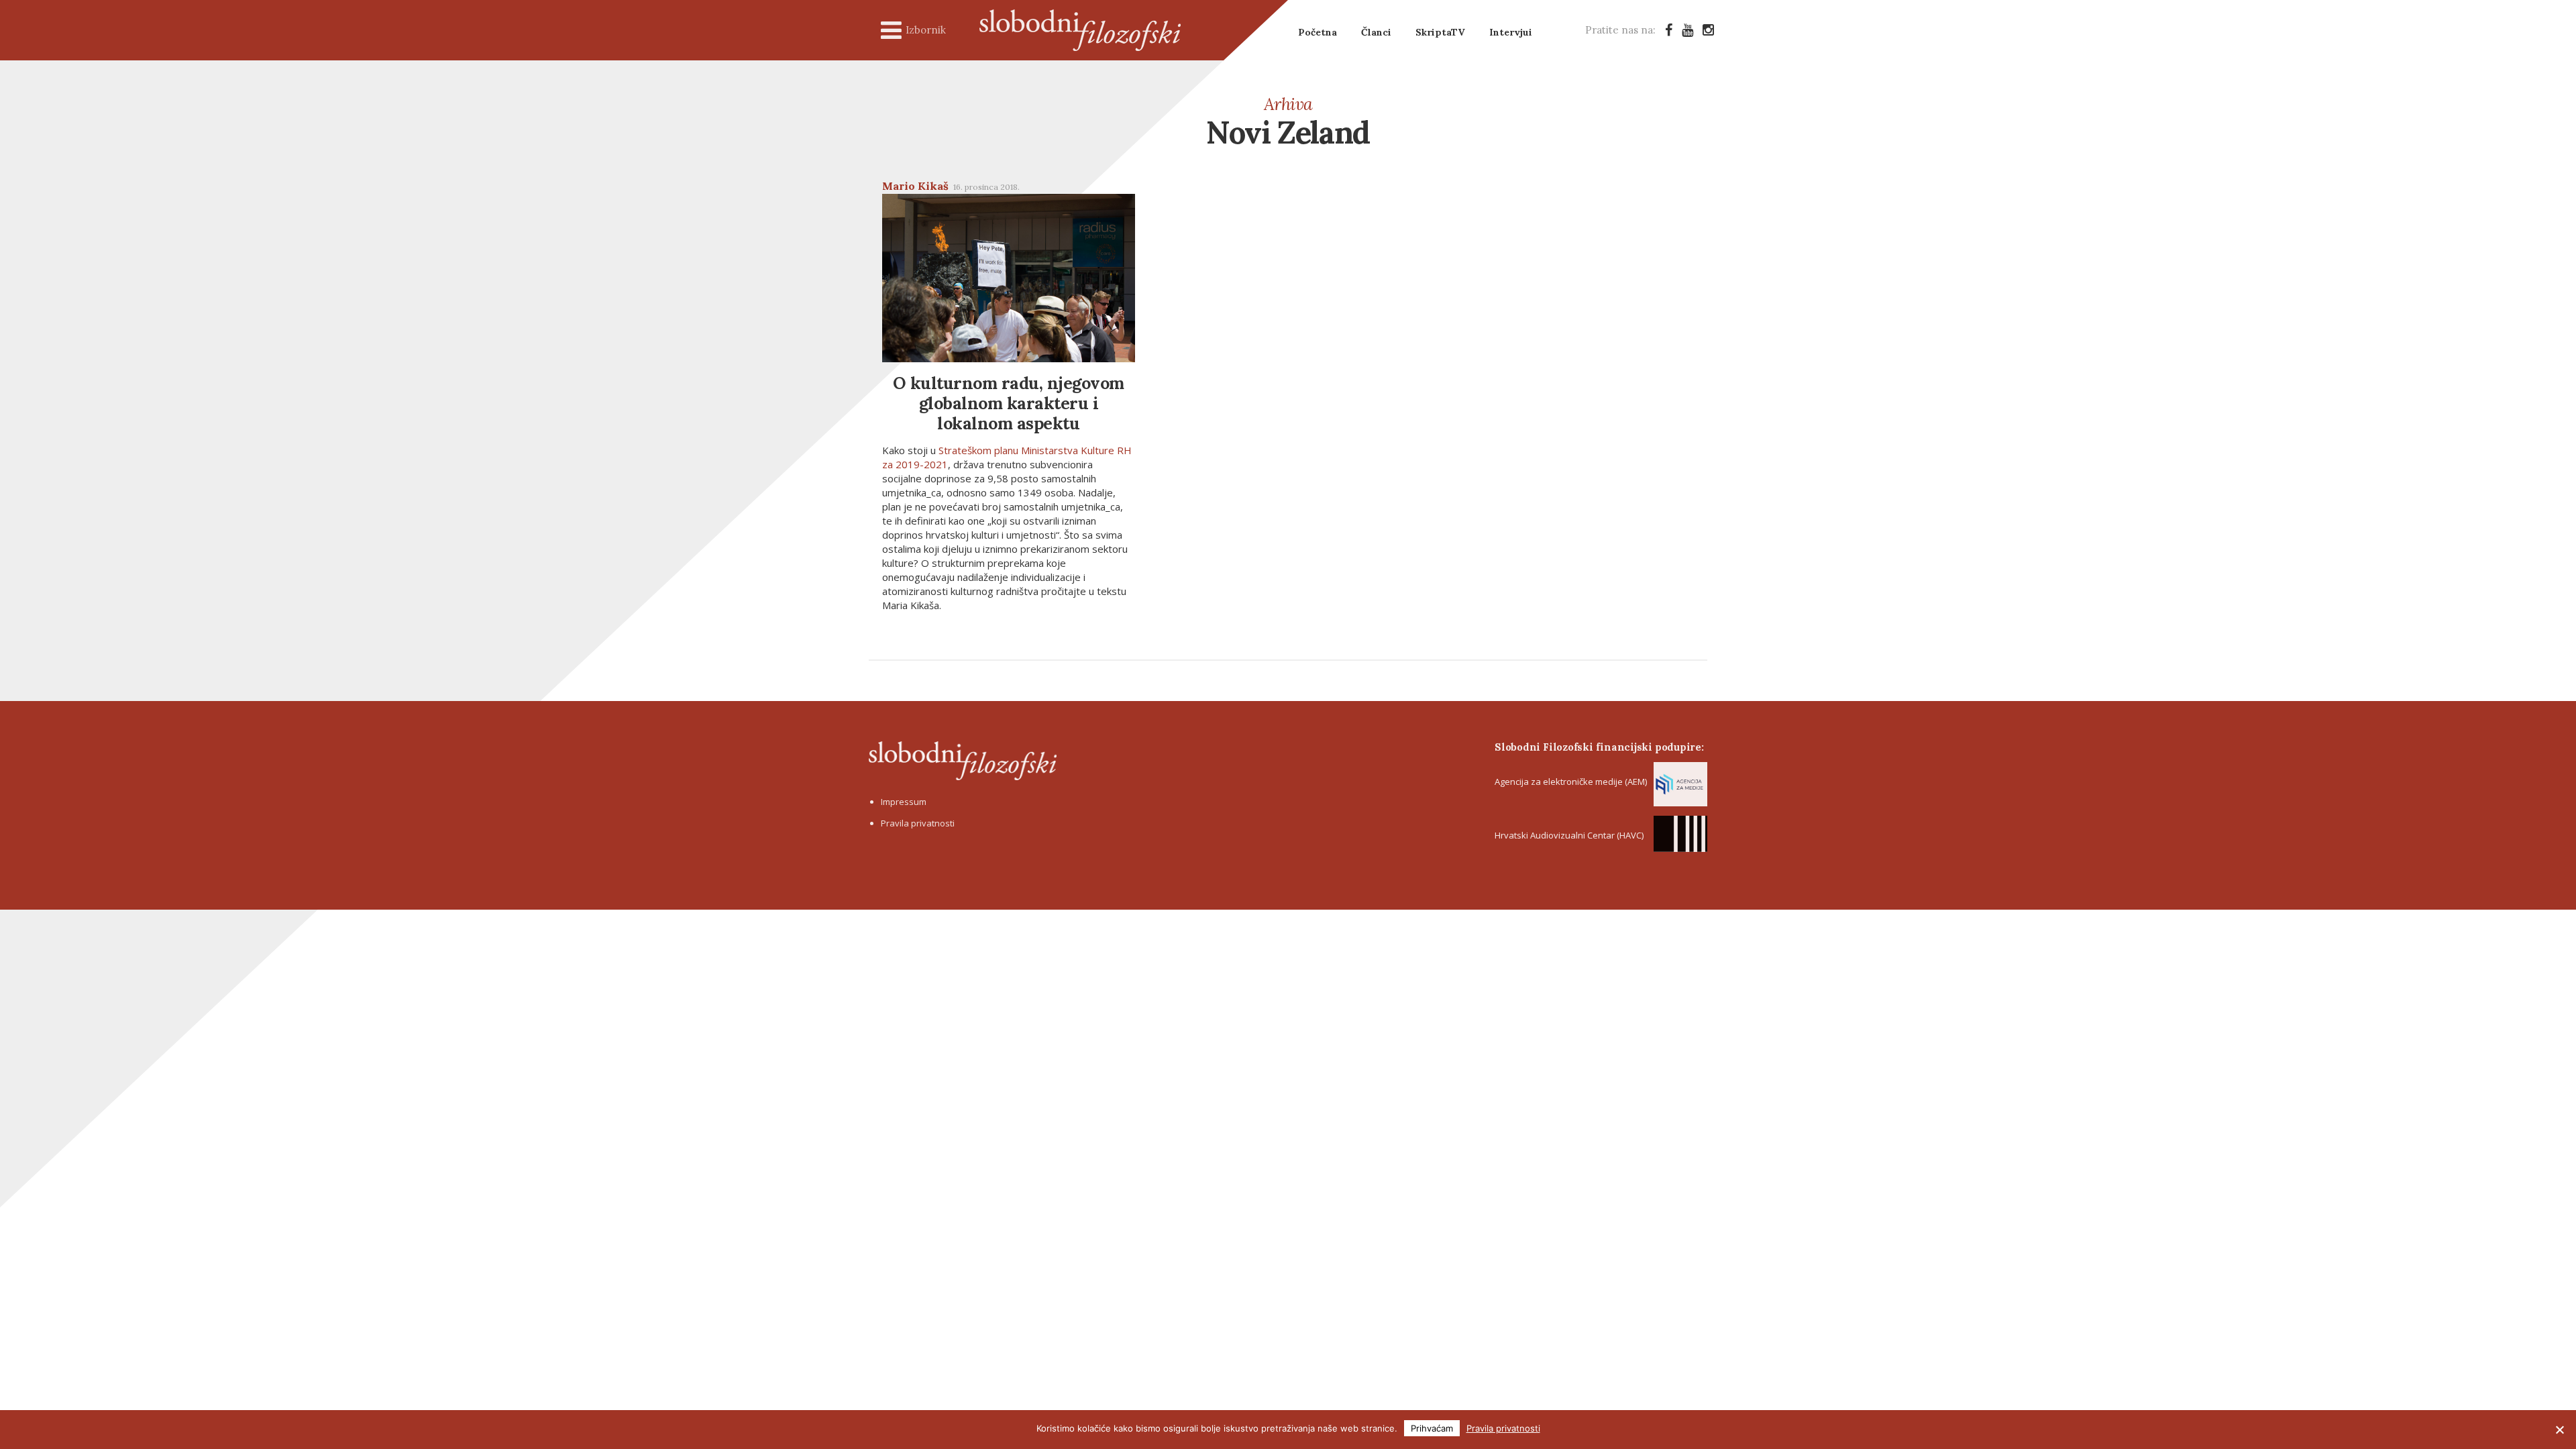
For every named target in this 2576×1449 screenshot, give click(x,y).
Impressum (904, 802)
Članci (1376, 32)
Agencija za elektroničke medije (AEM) (1571, 782)
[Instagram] (1708, 30)
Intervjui (1511, 32)
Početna (1318, 32)
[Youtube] (1687, 30)
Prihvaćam (1432, 1428)
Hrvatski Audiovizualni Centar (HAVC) (1569, 835)
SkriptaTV (1440, 32)
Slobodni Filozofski (1080, 30)
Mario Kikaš (915, 186)
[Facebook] (1669, 30)
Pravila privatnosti (918, 823)
